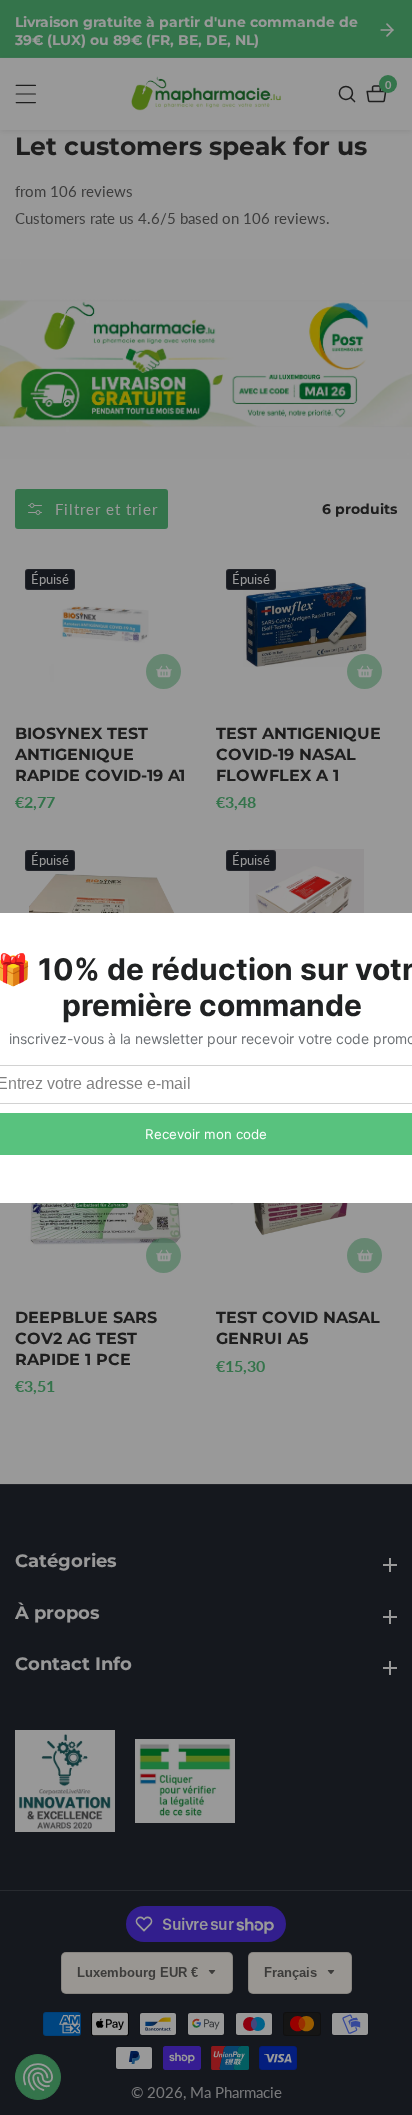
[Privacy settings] (38, 2077)
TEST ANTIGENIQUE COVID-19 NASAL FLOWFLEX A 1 (298, 754)
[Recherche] (349, 94)
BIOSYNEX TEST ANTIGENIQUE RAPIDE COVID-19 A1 (100, 754)
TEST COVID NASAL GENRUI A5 (298, 1328)
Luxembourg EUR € (139, 1972)
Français (292, 1972)
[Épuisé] (163, 671)
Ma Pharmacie (236, 2092)
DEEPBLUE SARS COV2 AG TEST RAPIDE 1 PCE (86, 1338)
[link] (65, 1785)
